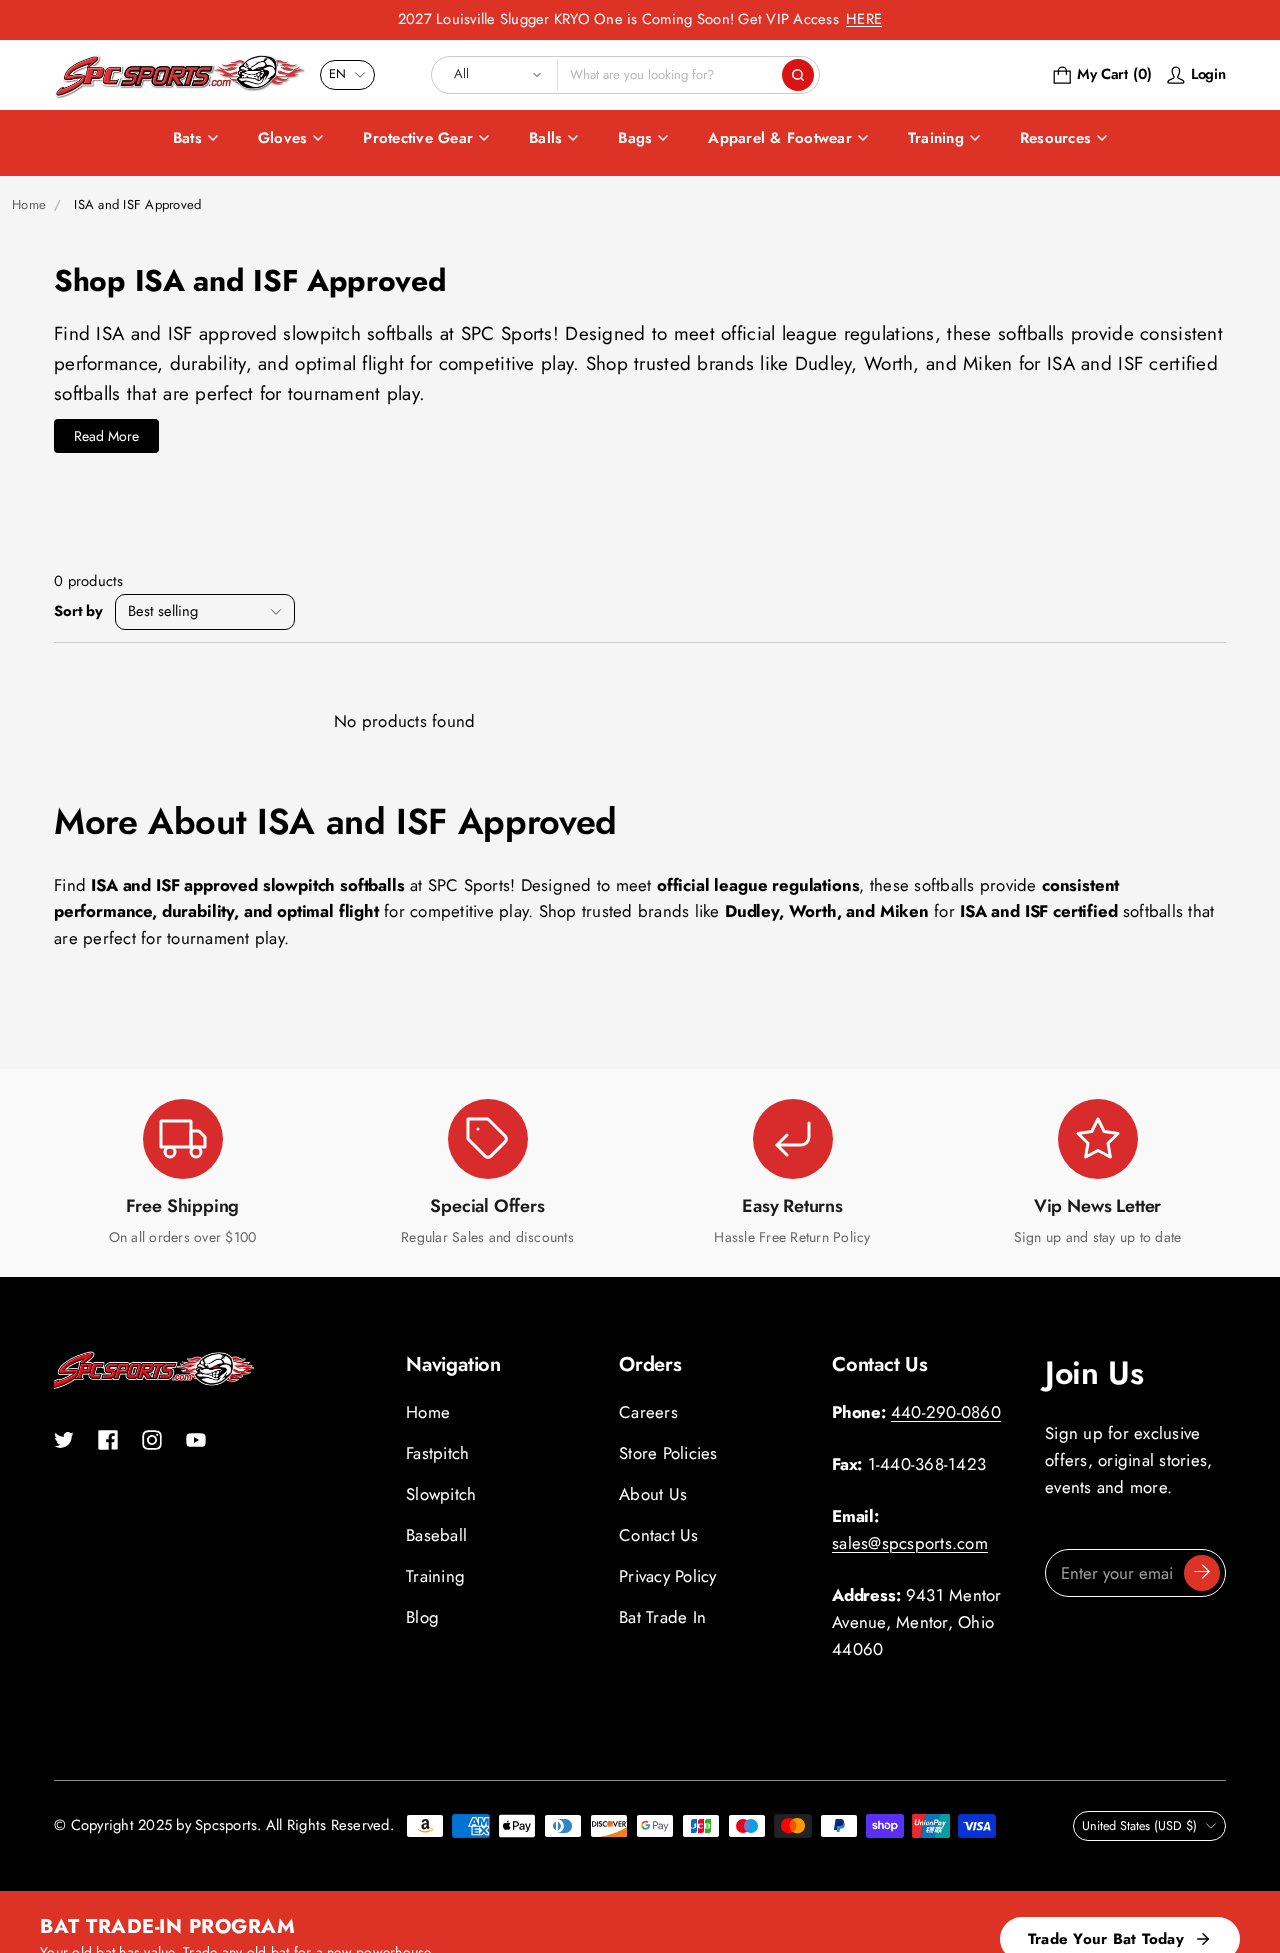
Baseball (436, 1535)
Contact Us (659, 1535)
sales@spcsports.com (910, 1543)
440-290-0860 (946, 1412)
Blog (422, 1617)
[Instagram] (152, 1440)
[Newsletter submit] (1202, 1573)
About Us (653, 1494)
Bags (635, 138)
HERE (864, 19)
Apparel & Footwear (780, 138)
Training (936, 138)
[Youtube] (196, 1440)
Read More (106, 436)
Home (29, 204)
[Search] (798, 75)
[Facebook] (108, 1440)
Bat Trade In (662, 1617)
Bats (187, 138)
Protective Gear (418, 138)
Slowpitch (441, 1494)
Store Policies (668, 1453)
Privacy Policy (668, 1576)
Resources (1055, 138)
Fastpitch (437, 1453)
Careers (648, 1412)
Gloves (283, 138)
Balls (545, 138)
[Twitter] (64, 1440)
